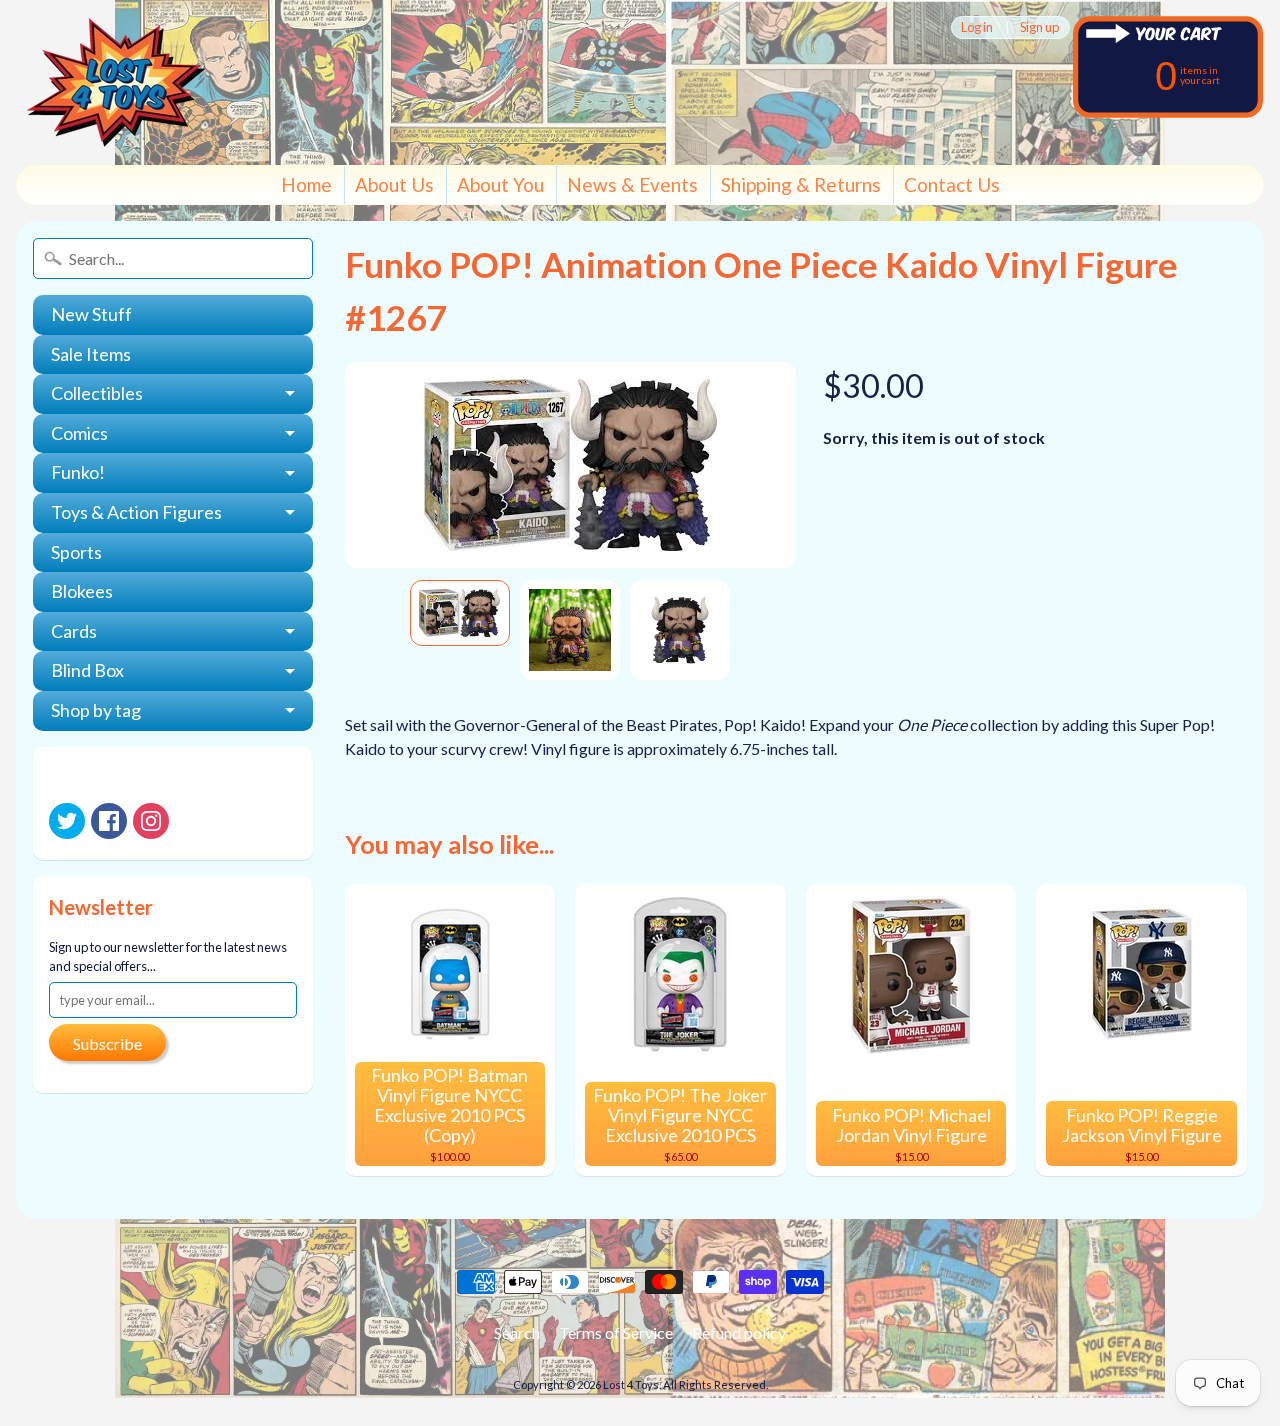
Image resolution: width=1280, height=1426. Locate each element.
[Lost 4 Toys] (116, 82)
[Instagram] (151, 821)
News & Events (632, 184)
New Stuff (91, 314)
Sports (76, 552)
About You (500, 184)
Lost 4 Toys (631, 1384)
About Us (394, 184)
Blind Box (87, 670)
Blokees (82, 591)
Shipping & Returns (801, 184)
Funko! (78, 472)
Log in (977, 27)
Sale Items (91, 354)
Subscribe (107, 1043)
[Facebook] (109, 821)
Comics (79, 433)
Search (517, 1332)
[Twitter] (67, 821)
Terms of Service (616, 1332)
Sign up (1039, 27)
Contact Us (952, 184)
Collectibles (97, 393)
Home (306, 184)
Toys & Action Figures (136, 512)
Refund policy (739, 1332)
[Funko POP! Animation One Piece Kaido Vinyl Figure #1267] (460, 613)
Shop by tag (96, 710)
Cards (74, 631)
